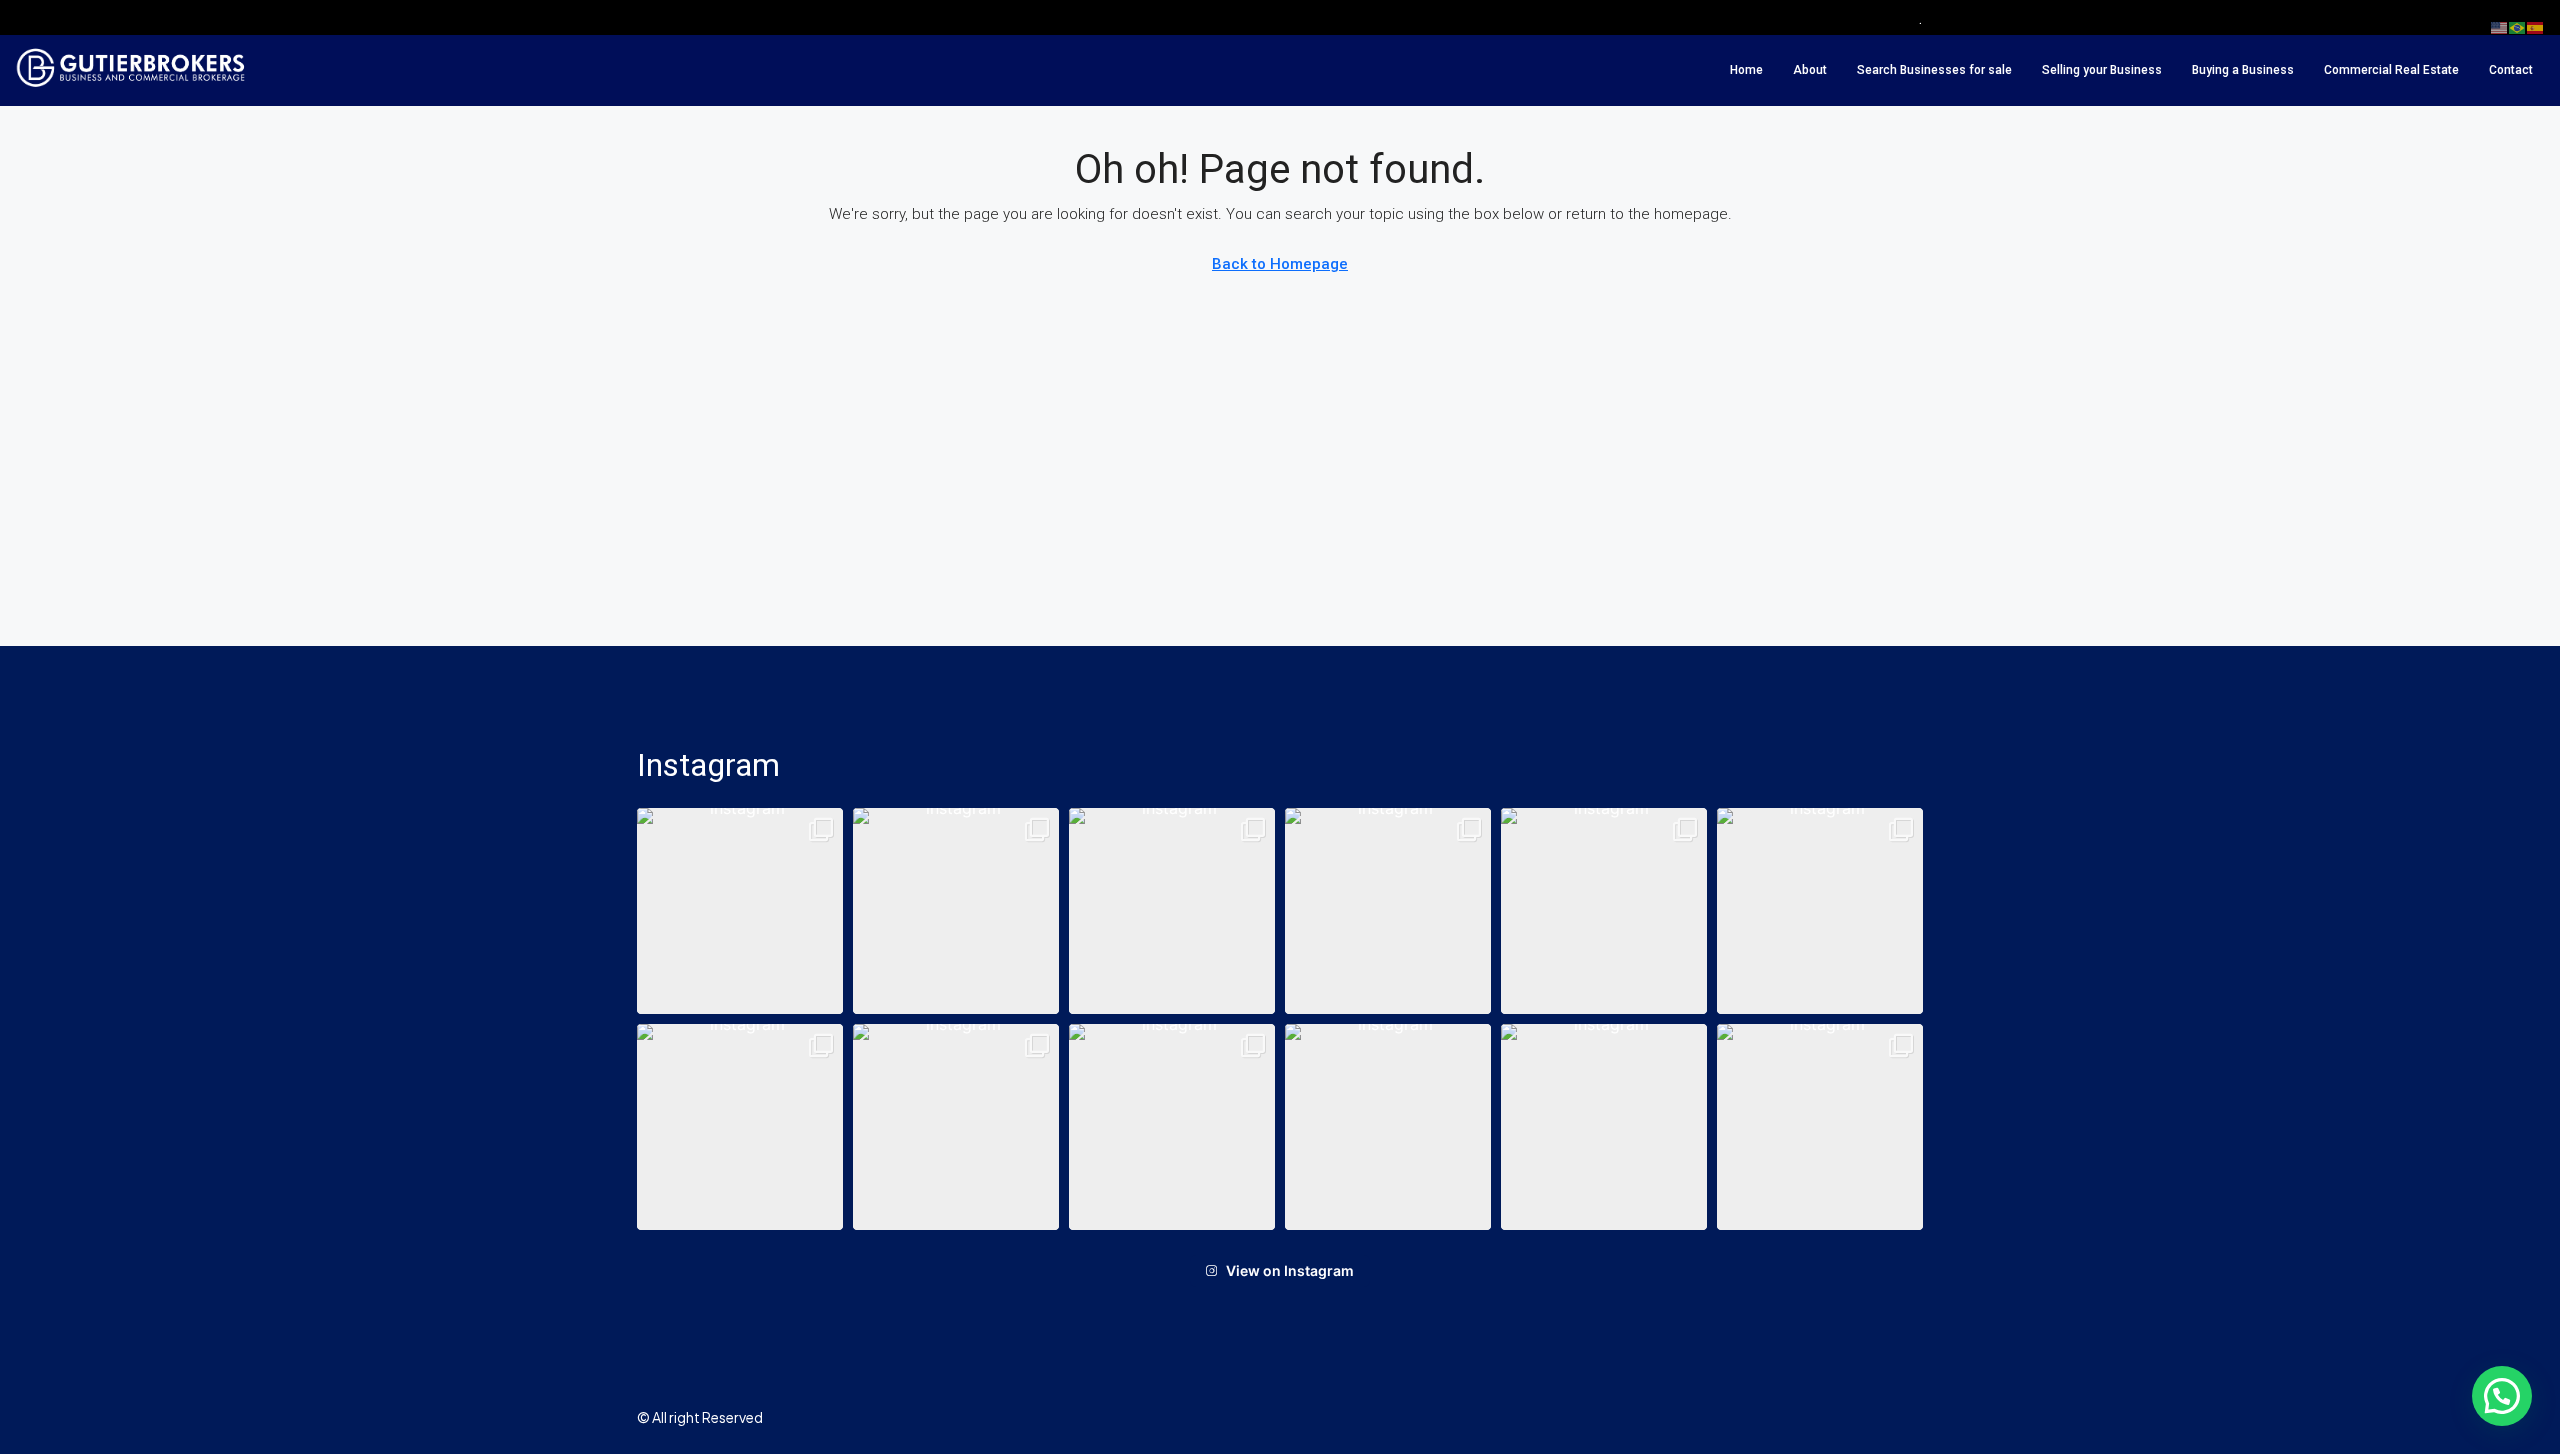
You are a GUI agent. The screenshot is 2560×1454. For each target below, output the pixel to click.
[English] (2500, 27)
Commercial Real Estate (2391, 70)
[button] (740, 911)
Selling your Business (2102, 70)
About (1810, 70)
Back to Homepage (1280, 264)
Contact (2511, 70)
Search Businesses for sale (1934, 70)
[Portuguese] (2518, 27)
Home (1746, 70)
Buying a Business (2243, 70)
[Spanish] (2536, 27)
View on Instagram (1290, 1270)
